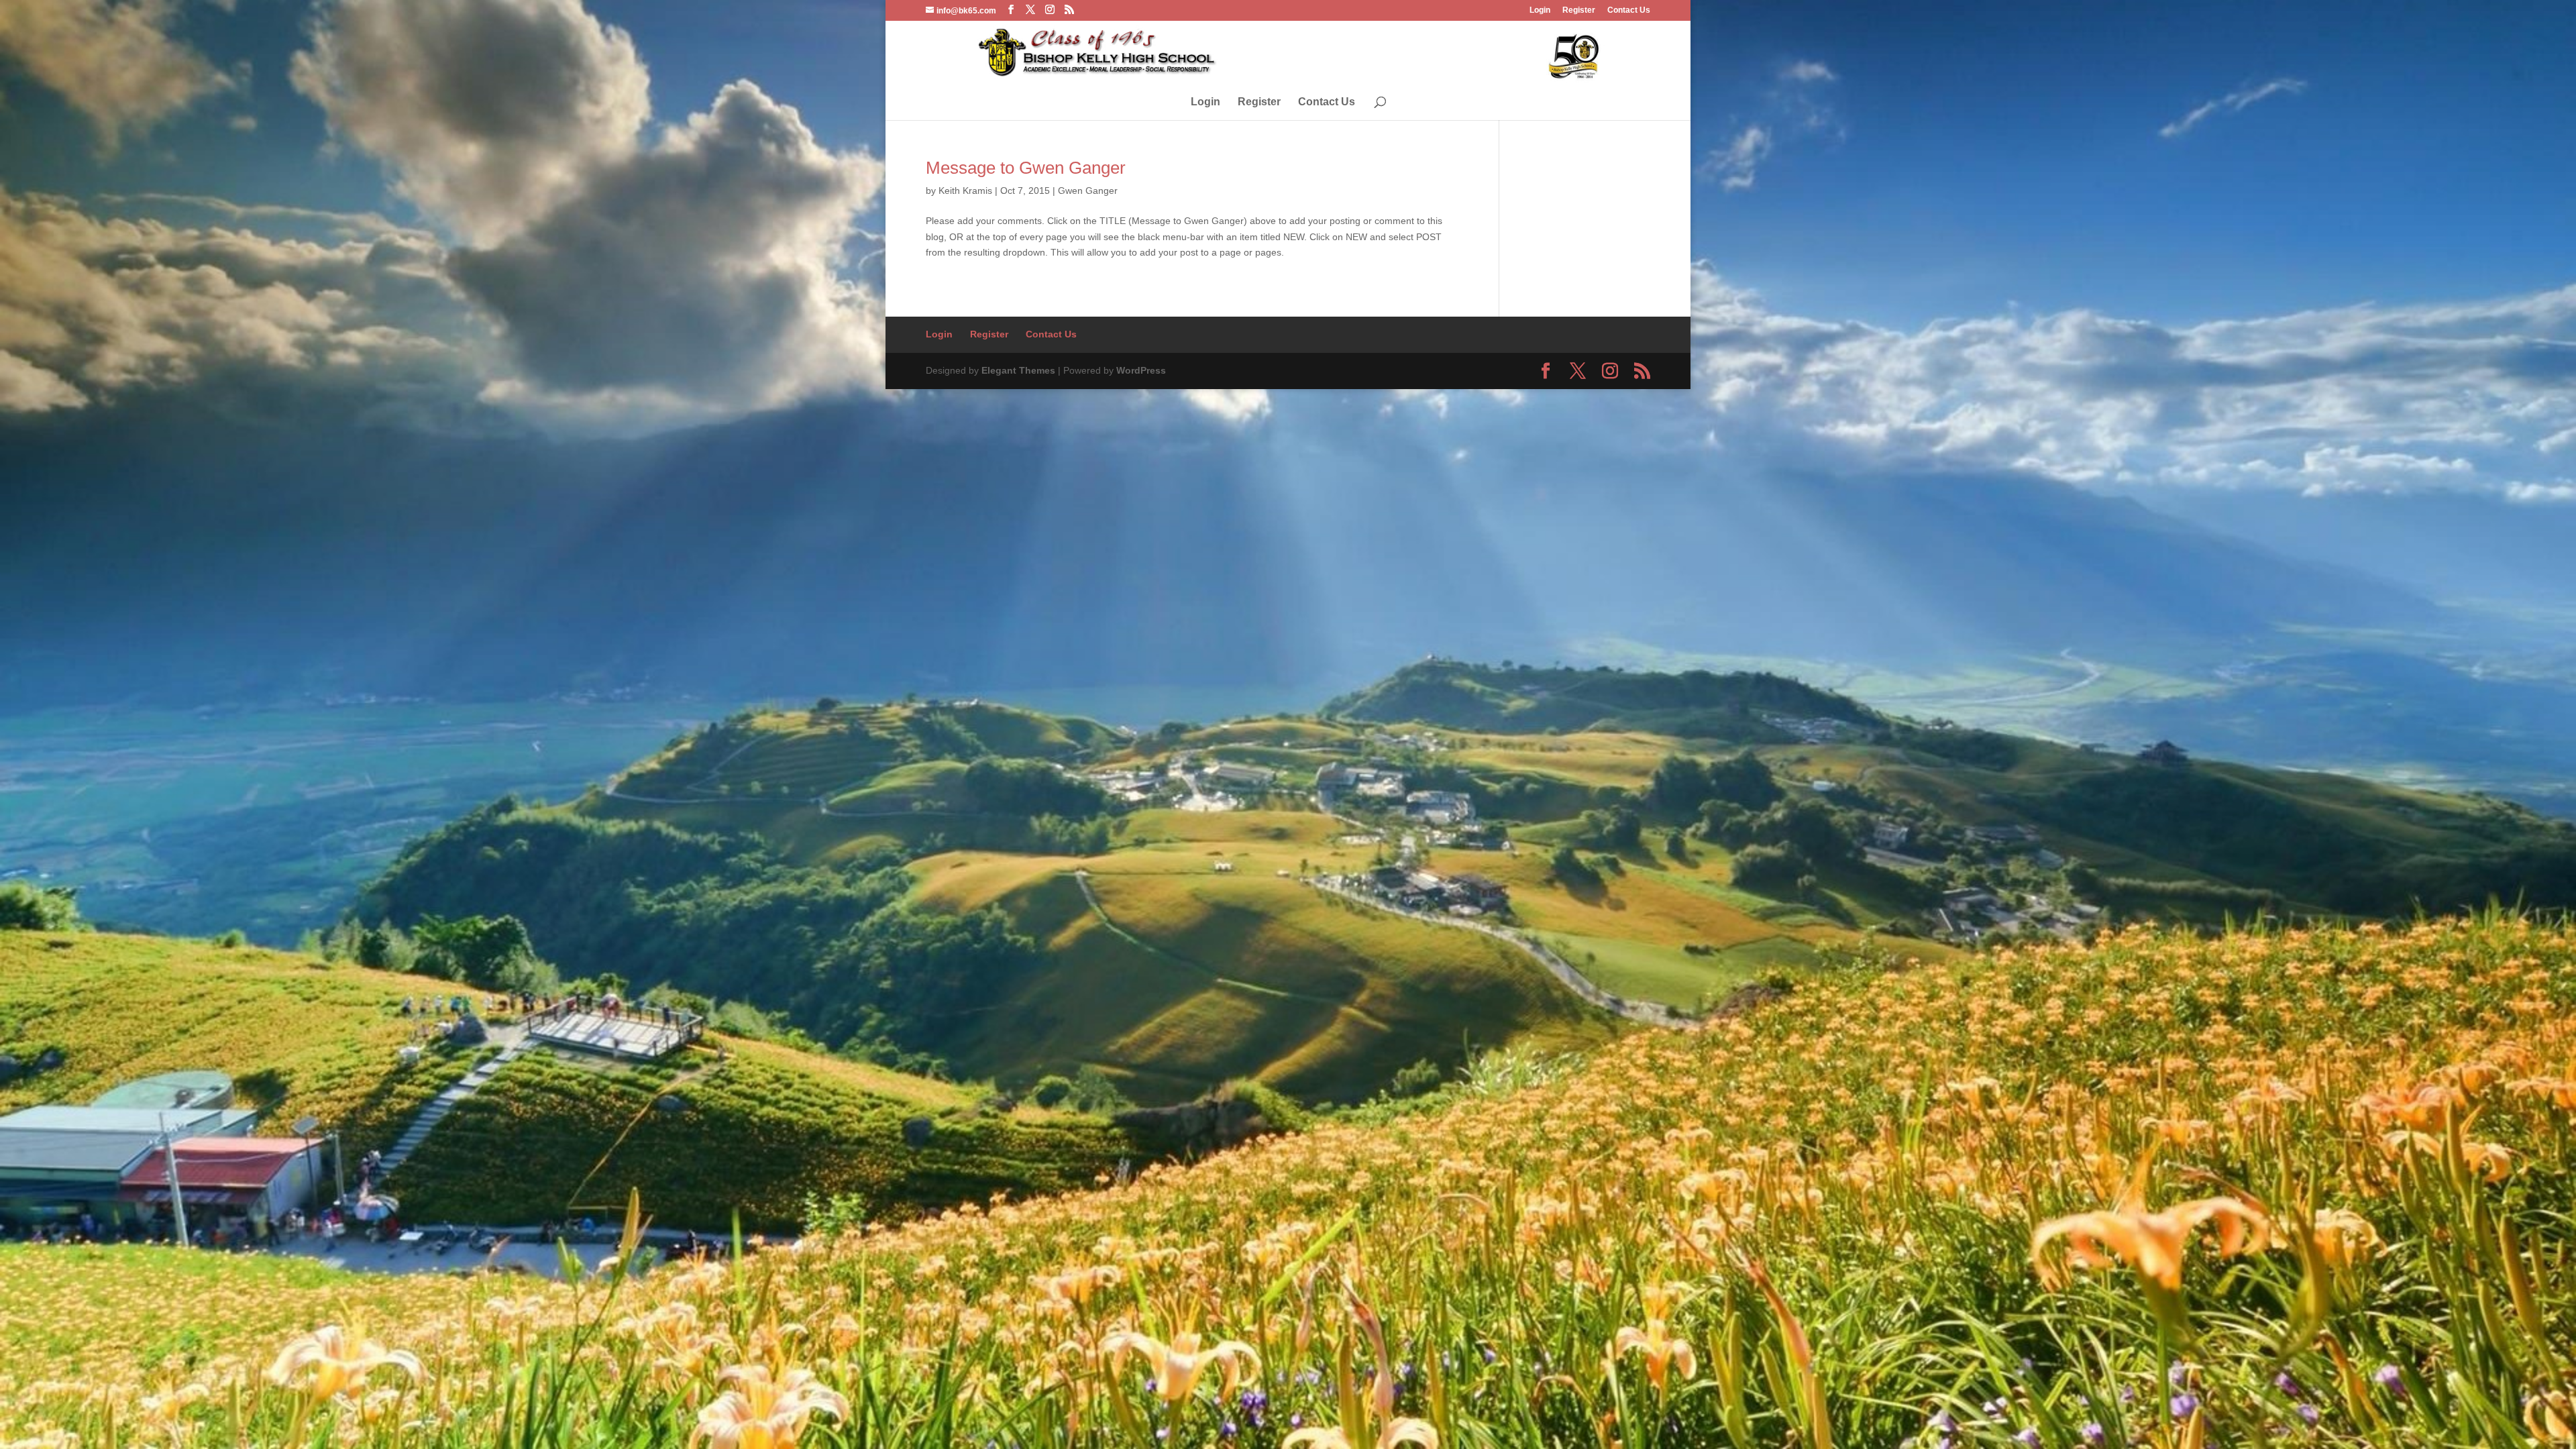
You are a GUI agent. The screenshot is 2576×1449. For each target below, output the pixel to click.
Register (1579, 10)
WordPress (1141, 370)
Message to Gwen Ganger (1026, 168)
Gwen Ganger (1088, 191)
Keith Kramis (965, 191)
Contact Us (1629, 10)
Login (1540, 10)
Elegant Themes (1018, 370)
